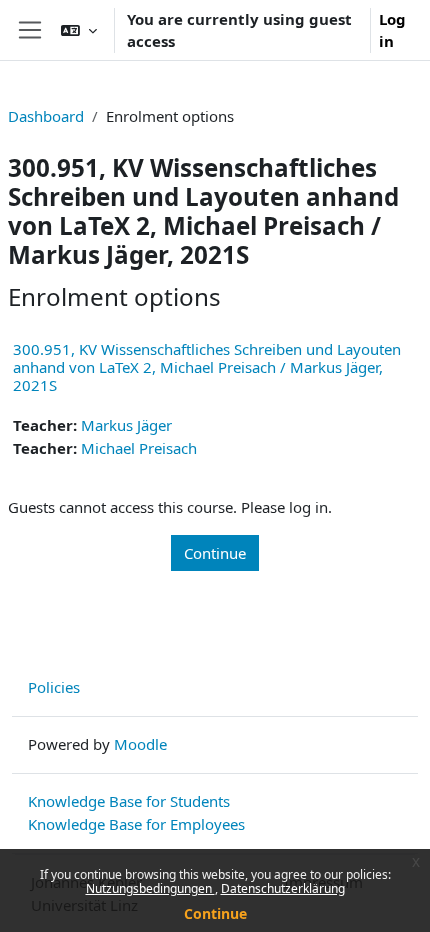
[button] (79, 30)
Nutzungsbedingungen (150, 888)
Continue (215, 913)
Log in (392, 30)
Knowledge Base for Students (129, 801)
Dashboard (46, 116)
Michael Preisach (139, 448)
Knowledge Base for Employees (136, 824)
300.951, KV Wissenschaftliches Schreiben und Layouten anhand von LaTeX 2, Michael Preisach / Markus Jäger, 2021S (207, 367)
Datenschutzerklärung (283, 888)
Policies (54, 687)
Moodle (140, 744)
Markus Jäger (126, 425)
